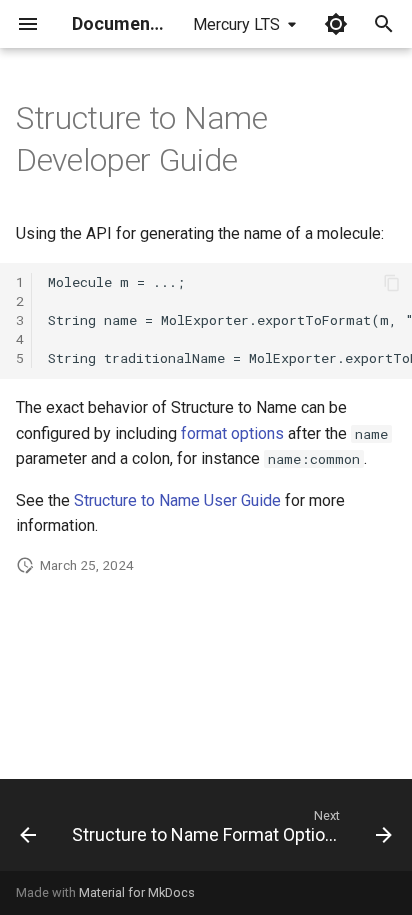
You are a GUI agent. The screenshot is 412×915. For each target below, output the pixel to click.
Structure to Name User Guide (177, 500)
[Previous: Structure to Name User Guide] (28, 831)
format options (232, 433)
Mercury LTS (236, 24)
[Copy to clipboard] (392, 283)
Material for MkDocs (137, 892)
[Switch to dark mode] (336, 24)
